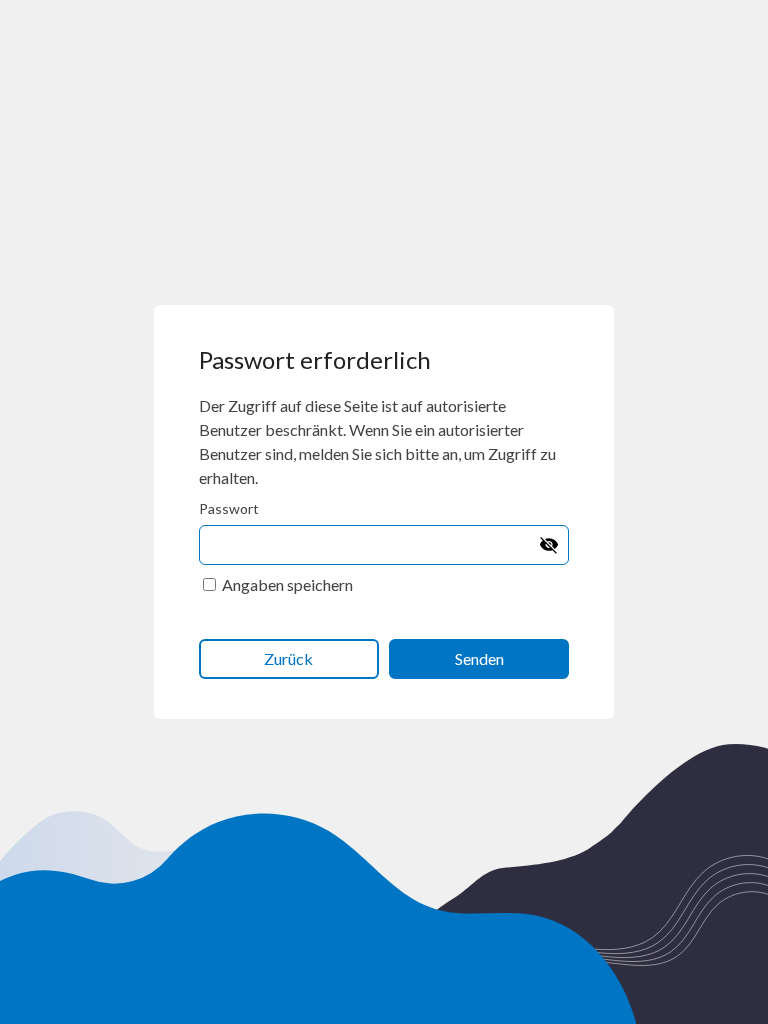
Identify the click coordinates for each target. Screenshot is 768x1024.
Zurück (288, 658)
